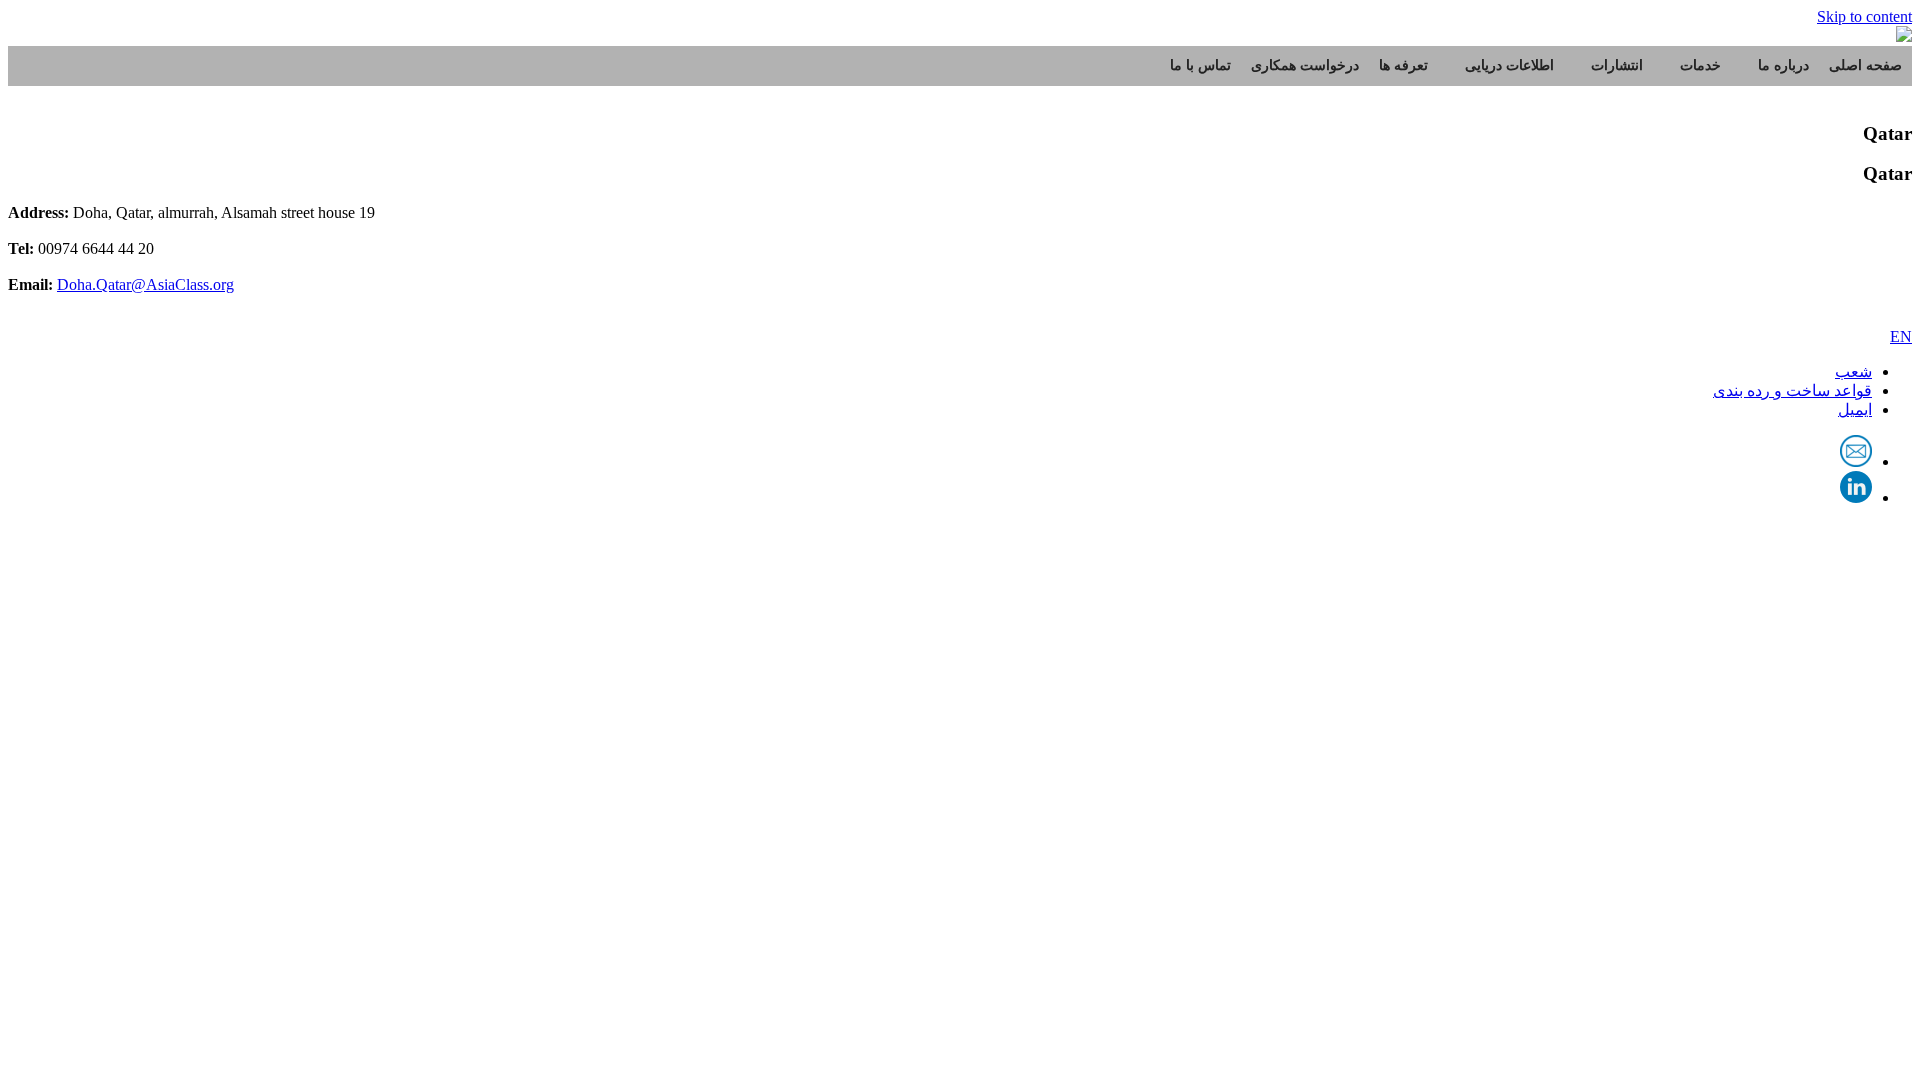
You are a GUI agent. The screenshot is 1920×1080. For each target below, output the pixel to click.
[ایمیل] (1856, 461)
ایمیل (1855, 409)
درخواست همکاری (1305, 65)
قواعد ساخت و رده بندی (1792, 390)
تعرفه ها (1403, 65)
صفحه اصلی (1865, 65)
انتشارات (1617, 65)
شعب (1853, 371)
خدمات (1700, 65)
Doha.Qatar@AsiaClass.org (145, 284)
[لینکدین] (1856, 497)
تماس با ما (1200, 65)
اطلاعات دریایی (1509, 65)
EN (1901, 336)
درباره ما (1783, 65)
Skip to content (1864, 16)
